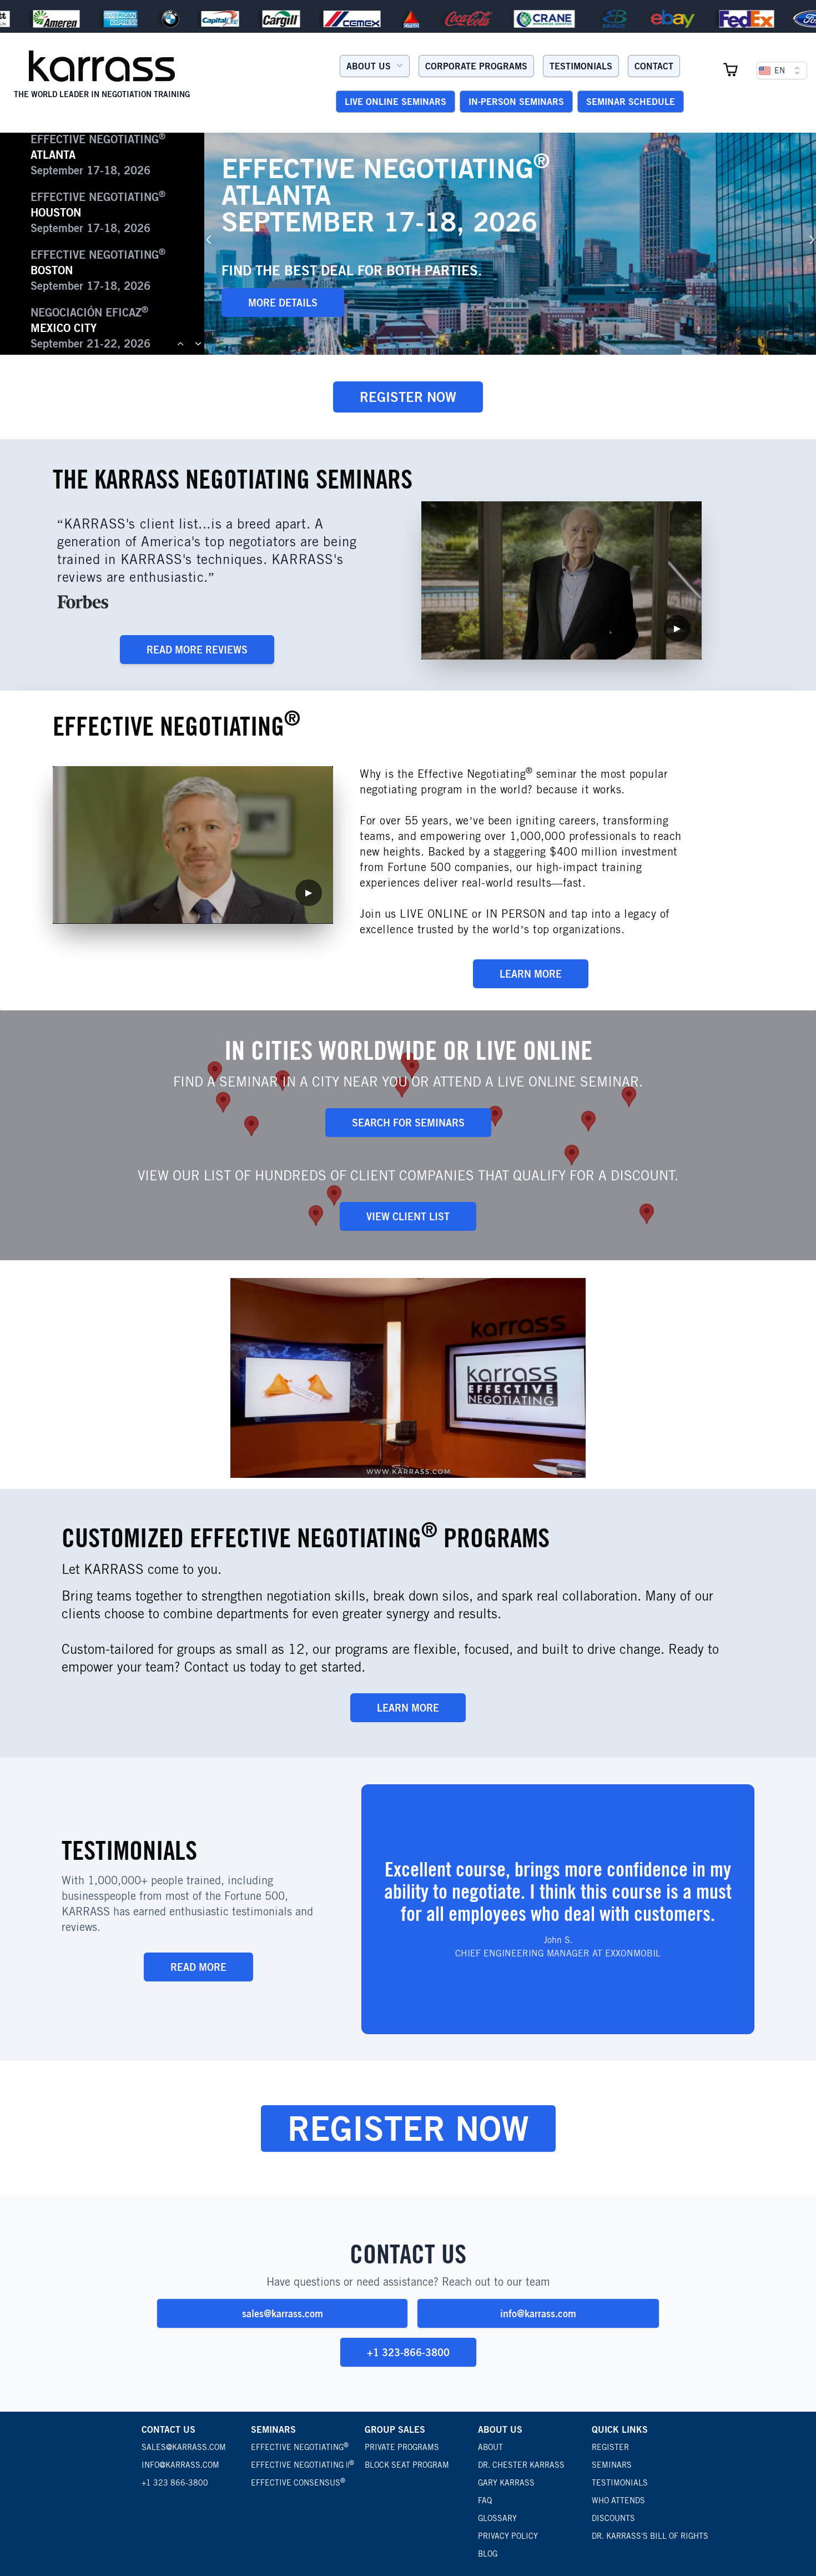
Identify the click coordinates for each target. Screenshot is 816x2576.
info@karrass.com (538, 2313)
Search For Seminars (408, 1123)
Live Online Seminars (396, 102)
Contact (654, 66)
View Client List (408, 1216)
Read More (198, 1967)
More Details (283, 303)
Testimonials (581, 66)
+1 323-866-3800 (408, 2352)
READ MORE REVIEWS (197, 650)
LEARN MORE (408, 1708)
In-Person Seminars (516, 102)
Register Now (408, 397)
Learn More (531, 974)
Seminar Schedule (631, 102)
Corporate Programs (476, 66)
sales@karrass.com (283, 2313)
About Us (369, 66)
